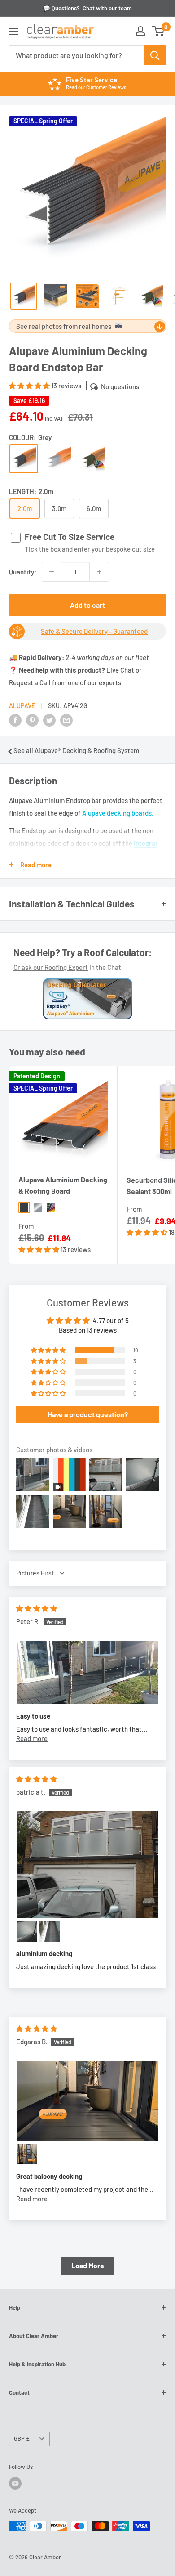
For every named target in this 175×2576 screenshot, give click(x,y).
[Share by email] (66, 720)
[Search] (155, 55)
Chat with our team (107, 8)
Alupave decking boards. (118, 813)
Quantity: (23, 572)
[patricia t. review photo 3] (50, 1931)
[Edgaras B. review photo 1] (87, 2101)
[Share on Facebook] (15, 720)
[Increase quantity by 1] (99, 572)
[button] (30, 386)
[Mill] (58, 459)
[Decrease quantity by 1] (52, 572)
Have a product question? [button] (88, 1414)
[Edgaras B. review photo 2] (27, 2154)
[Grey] (24, 459)
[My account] (140, 31)
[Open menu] (13, 31)
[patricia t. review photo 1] (87, 1865)
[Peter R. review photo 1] (87, 1673)
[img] (37, 1608)
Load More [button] (88, 2265)
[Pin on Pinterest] (32, 720)
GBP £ (22, 2438)
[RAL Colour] (93, 459)
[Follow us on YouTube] (15, 2483)
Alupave (22, 706)
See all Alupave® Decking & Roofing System (76, 750)
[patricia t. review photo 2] (27, 1931)
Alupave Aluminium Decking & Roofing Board (63, 1185)
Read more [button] (32, 1738)
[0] (159, 31)
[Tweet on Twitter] (49, 720)
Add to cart (87, 605)
